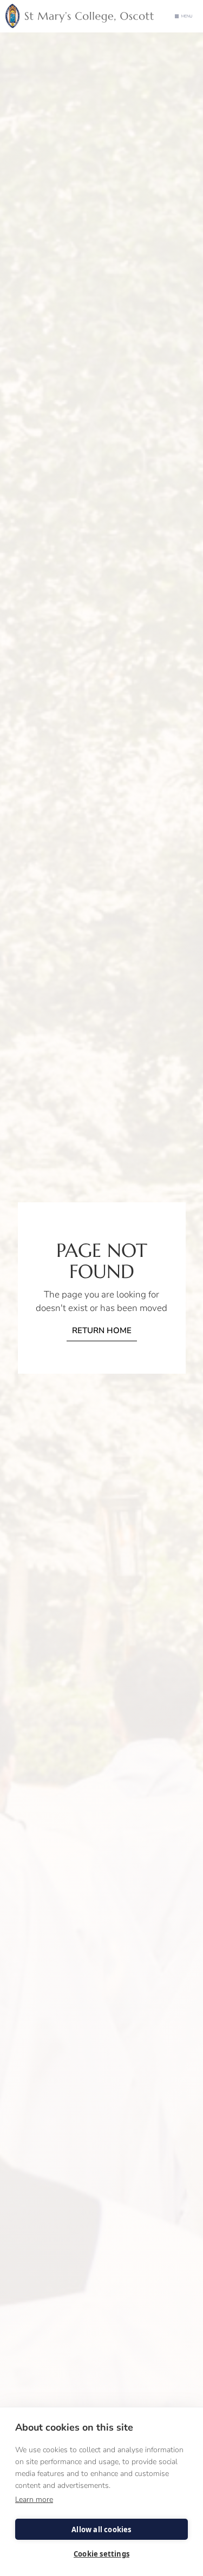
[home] (83, 16)
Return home (102, 1330)
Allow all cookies (101, 2530)
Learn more (34, 2500)
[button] (184, 16)
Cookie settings (101, 2554)
